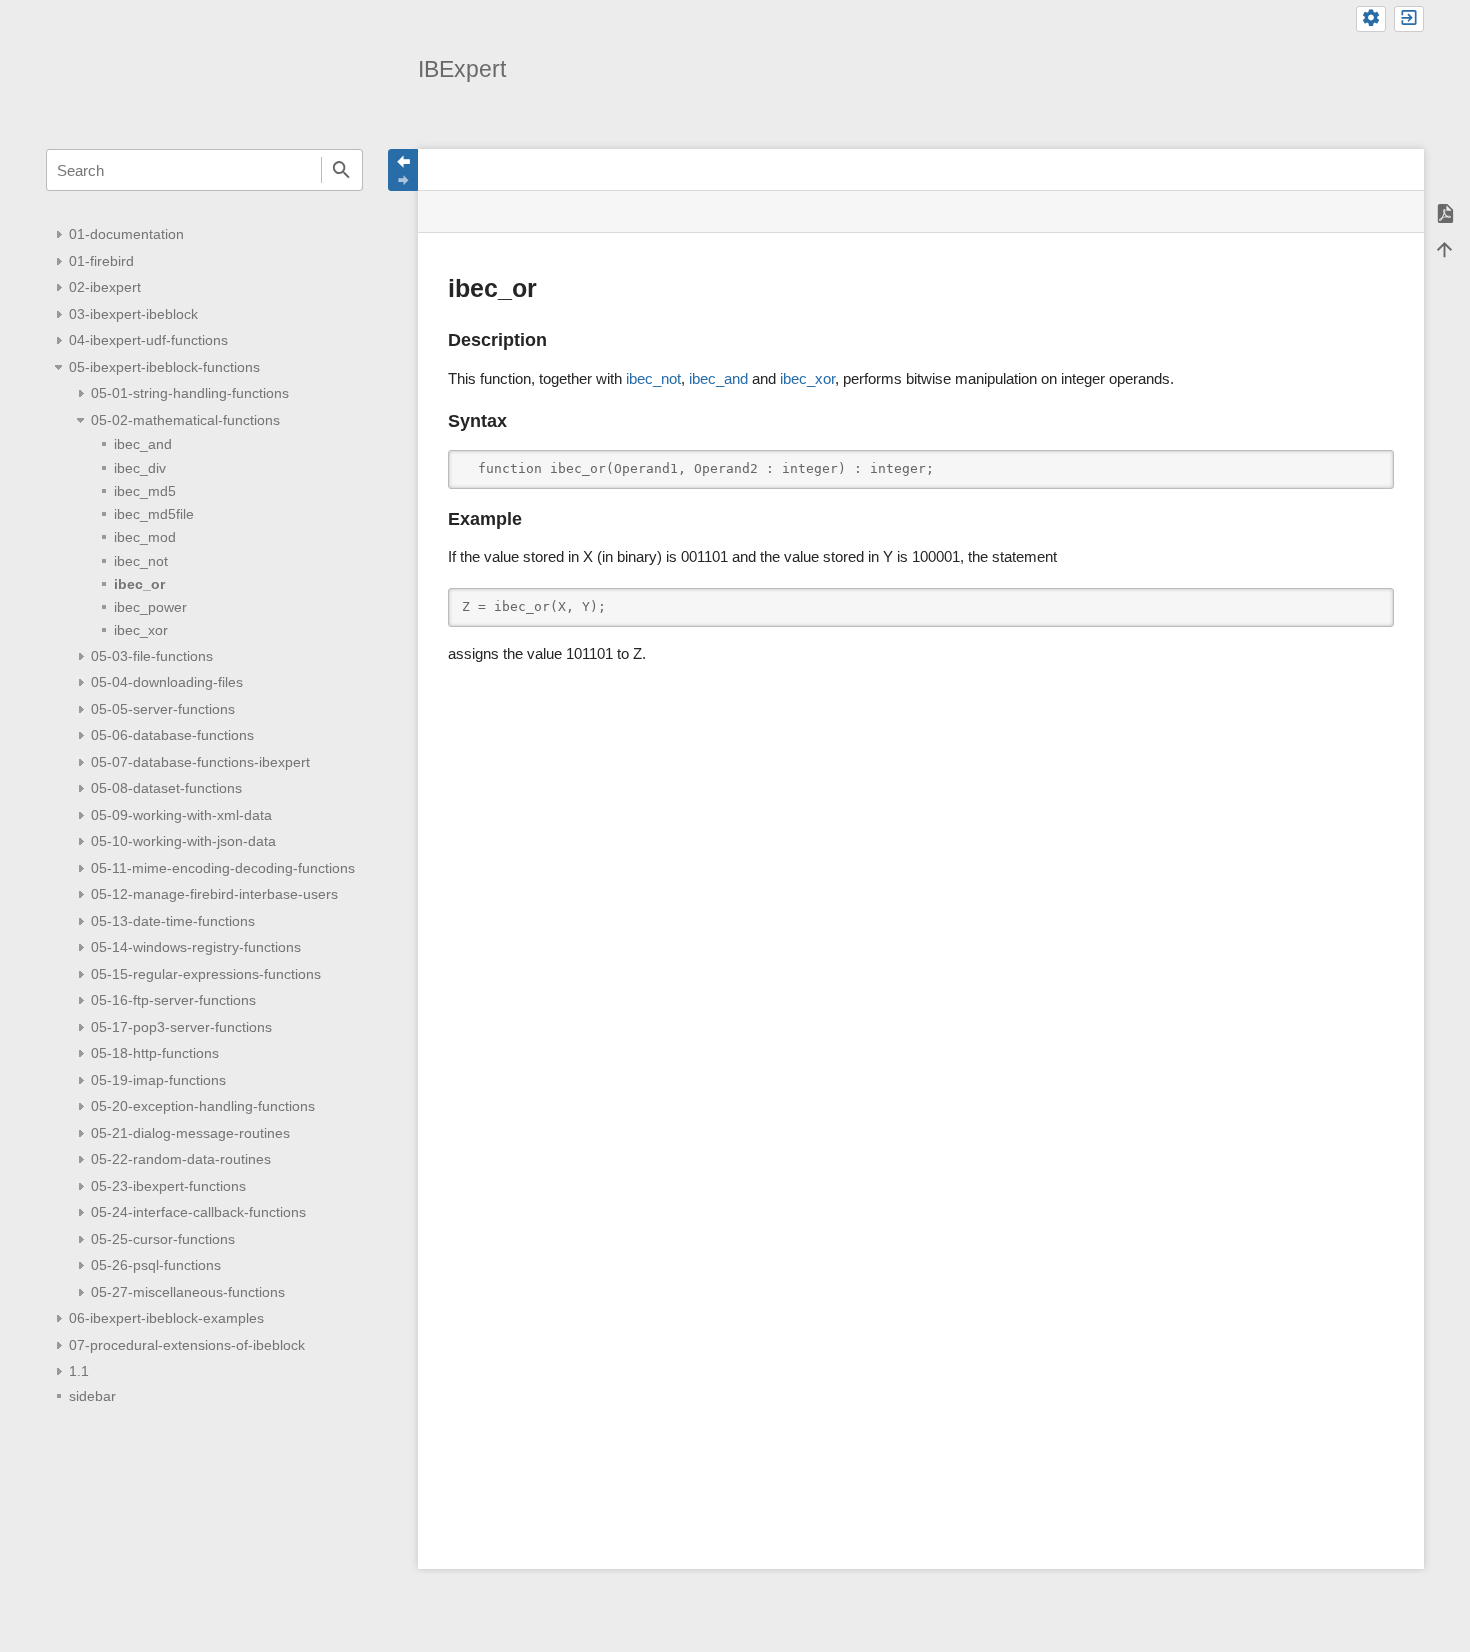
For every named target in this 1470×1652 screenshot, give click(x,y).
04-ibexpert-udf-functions (148, 340)
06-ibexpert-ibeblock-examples (166, 1318)
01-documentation (126, 234)
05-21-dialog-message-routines (190, 1133)
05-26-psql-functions (156, 1265)
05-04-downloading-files (167, 682)
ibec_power (150, 607)
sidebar (92, 1396)
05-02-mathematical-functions (185, 420)
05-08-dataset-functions (166, 788)
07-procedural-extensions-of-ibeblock (187, 1345)
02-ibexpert (105, 287)
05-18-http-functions (155, 1053)
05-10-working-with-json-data (183, 841)
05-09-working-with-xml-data (181, 815)
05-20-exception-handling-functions (203, 1106)
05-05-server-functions (163, 709)
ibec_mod (145, 537)
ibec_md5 (145, 491)
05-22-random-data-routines (181, 1159)
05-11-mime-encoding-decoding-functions (223, 868)
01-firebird (101, 261)
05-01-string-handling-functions (190, 393)
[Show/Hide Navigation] (403, 170)
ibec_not (141, 561)
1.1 (79, 1371)
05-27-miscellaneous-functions (188, 1292)
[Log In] (1409, 19)
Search (342, 170)
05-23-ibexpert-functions (168, 1186)
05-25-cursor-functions (163, 1239)
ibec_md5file (154, 514)
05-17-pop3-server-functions (181, 1027)
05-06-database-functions (172, 735)
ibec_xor (141, 630)
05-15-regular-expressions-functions (206, 974)
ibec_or (139, 584)
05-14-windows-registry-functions (196, 947)
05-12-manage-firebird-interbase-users (214, 894)
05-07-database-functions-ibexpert (200, 762)
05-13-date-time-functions (173, 921)
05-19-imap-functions (158, 1080)
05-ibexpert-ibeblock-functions (164, 367)
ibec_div (140, 468)
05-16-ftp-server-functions (173, 1000)
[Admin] (1371, 19)
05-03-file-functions (152, 656)
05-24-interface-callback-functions (198, 1212)
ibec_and (143, 444)
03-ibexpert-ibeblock (133, 314)
